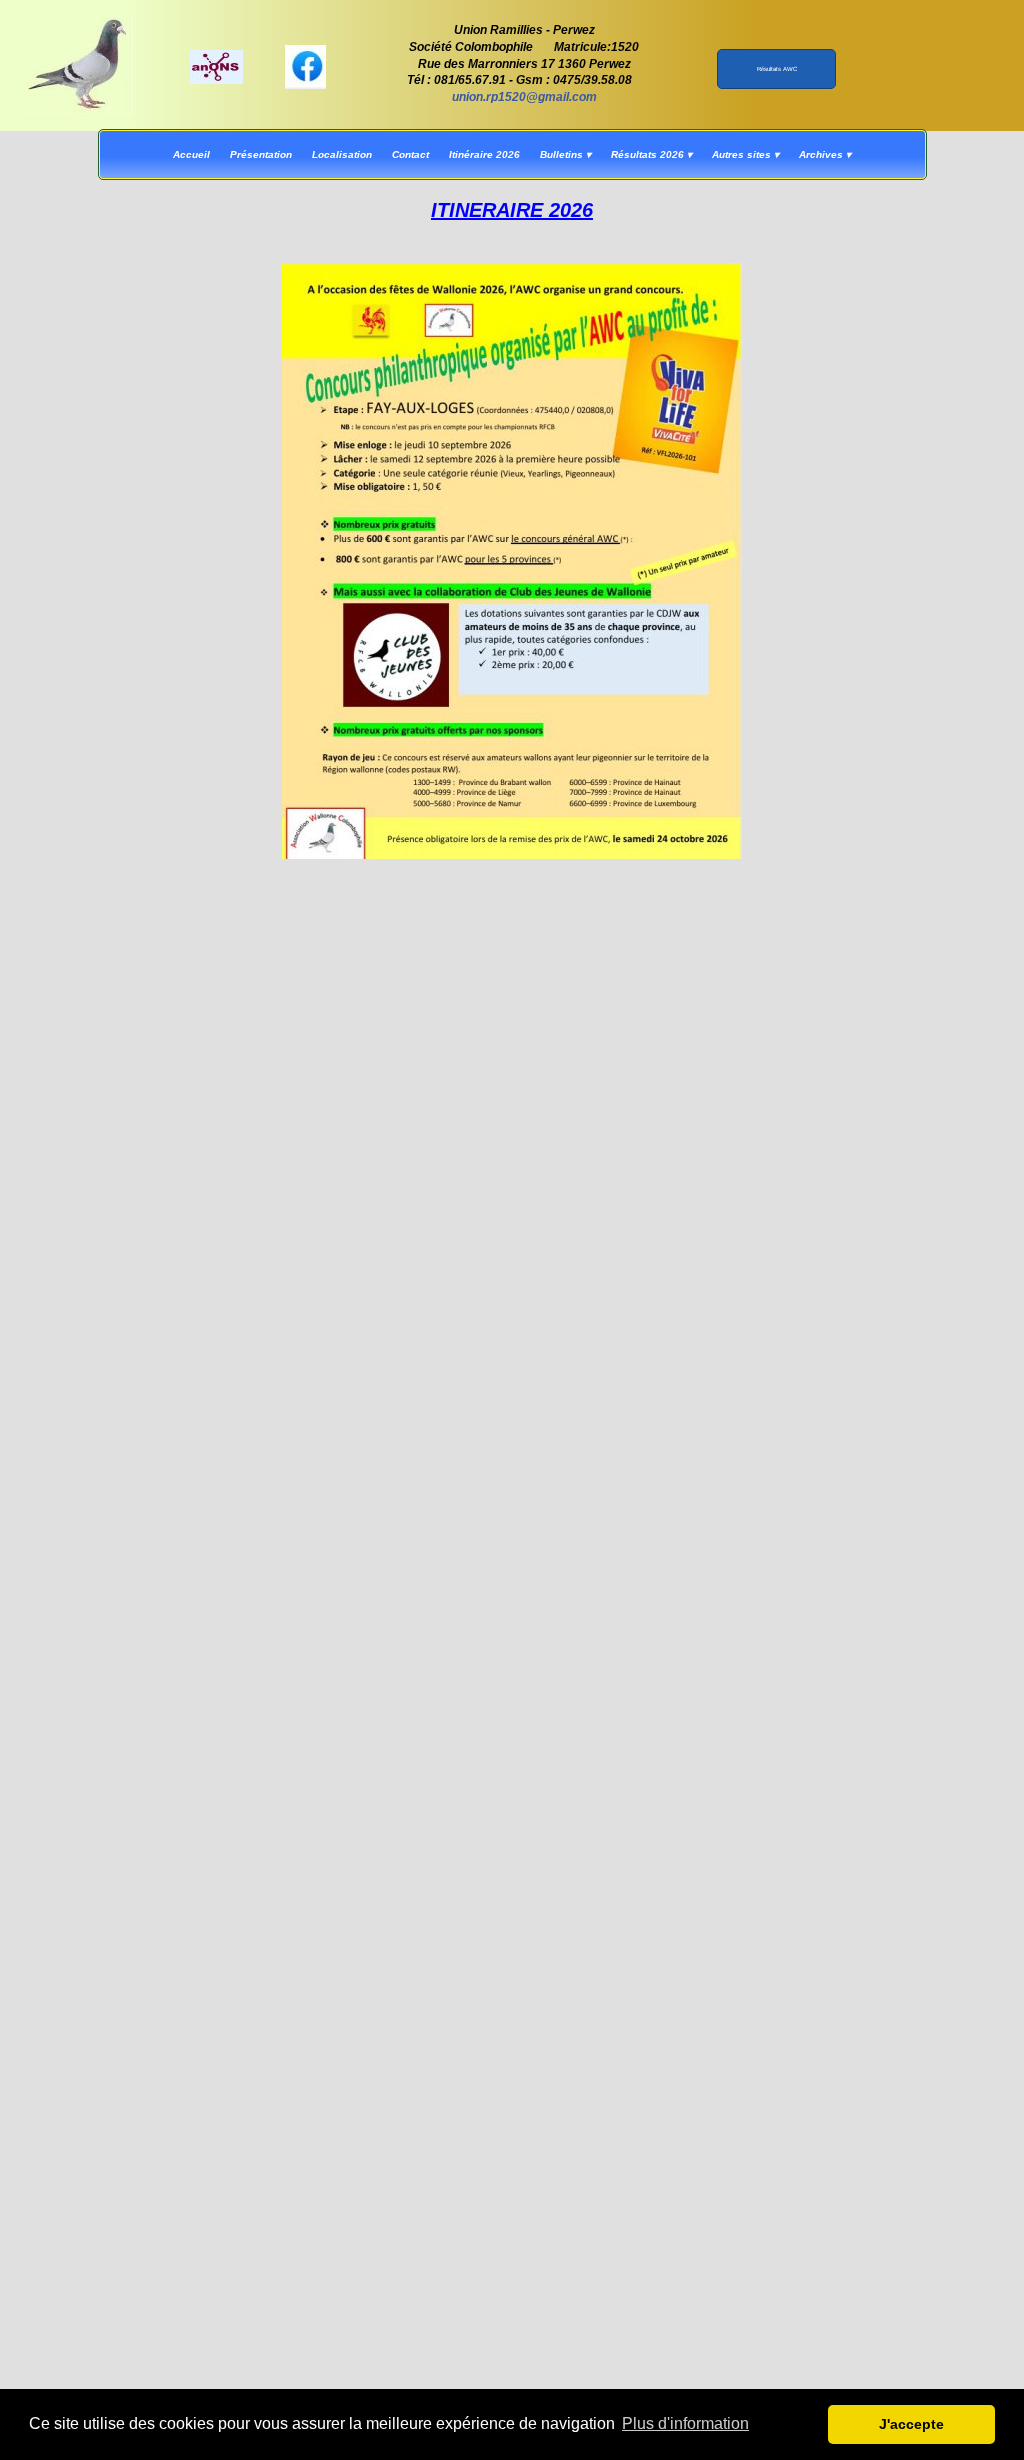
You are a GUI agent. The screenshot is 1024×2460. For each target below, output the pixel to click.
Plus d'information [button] (685, 2423)
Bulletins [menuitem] (565, 154)
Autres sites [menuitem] (745, 154)
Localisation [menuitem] (342, 154)
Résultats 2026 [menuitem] (651, 154)
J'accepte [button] (911, 2424)
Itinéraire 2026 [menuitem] (484, 154)
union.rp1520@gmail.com (524, 97)
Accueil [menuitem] (191, 154)
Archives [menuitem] (825, 154)
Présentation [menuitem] (261, 154)
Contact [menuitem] (410, 154)
